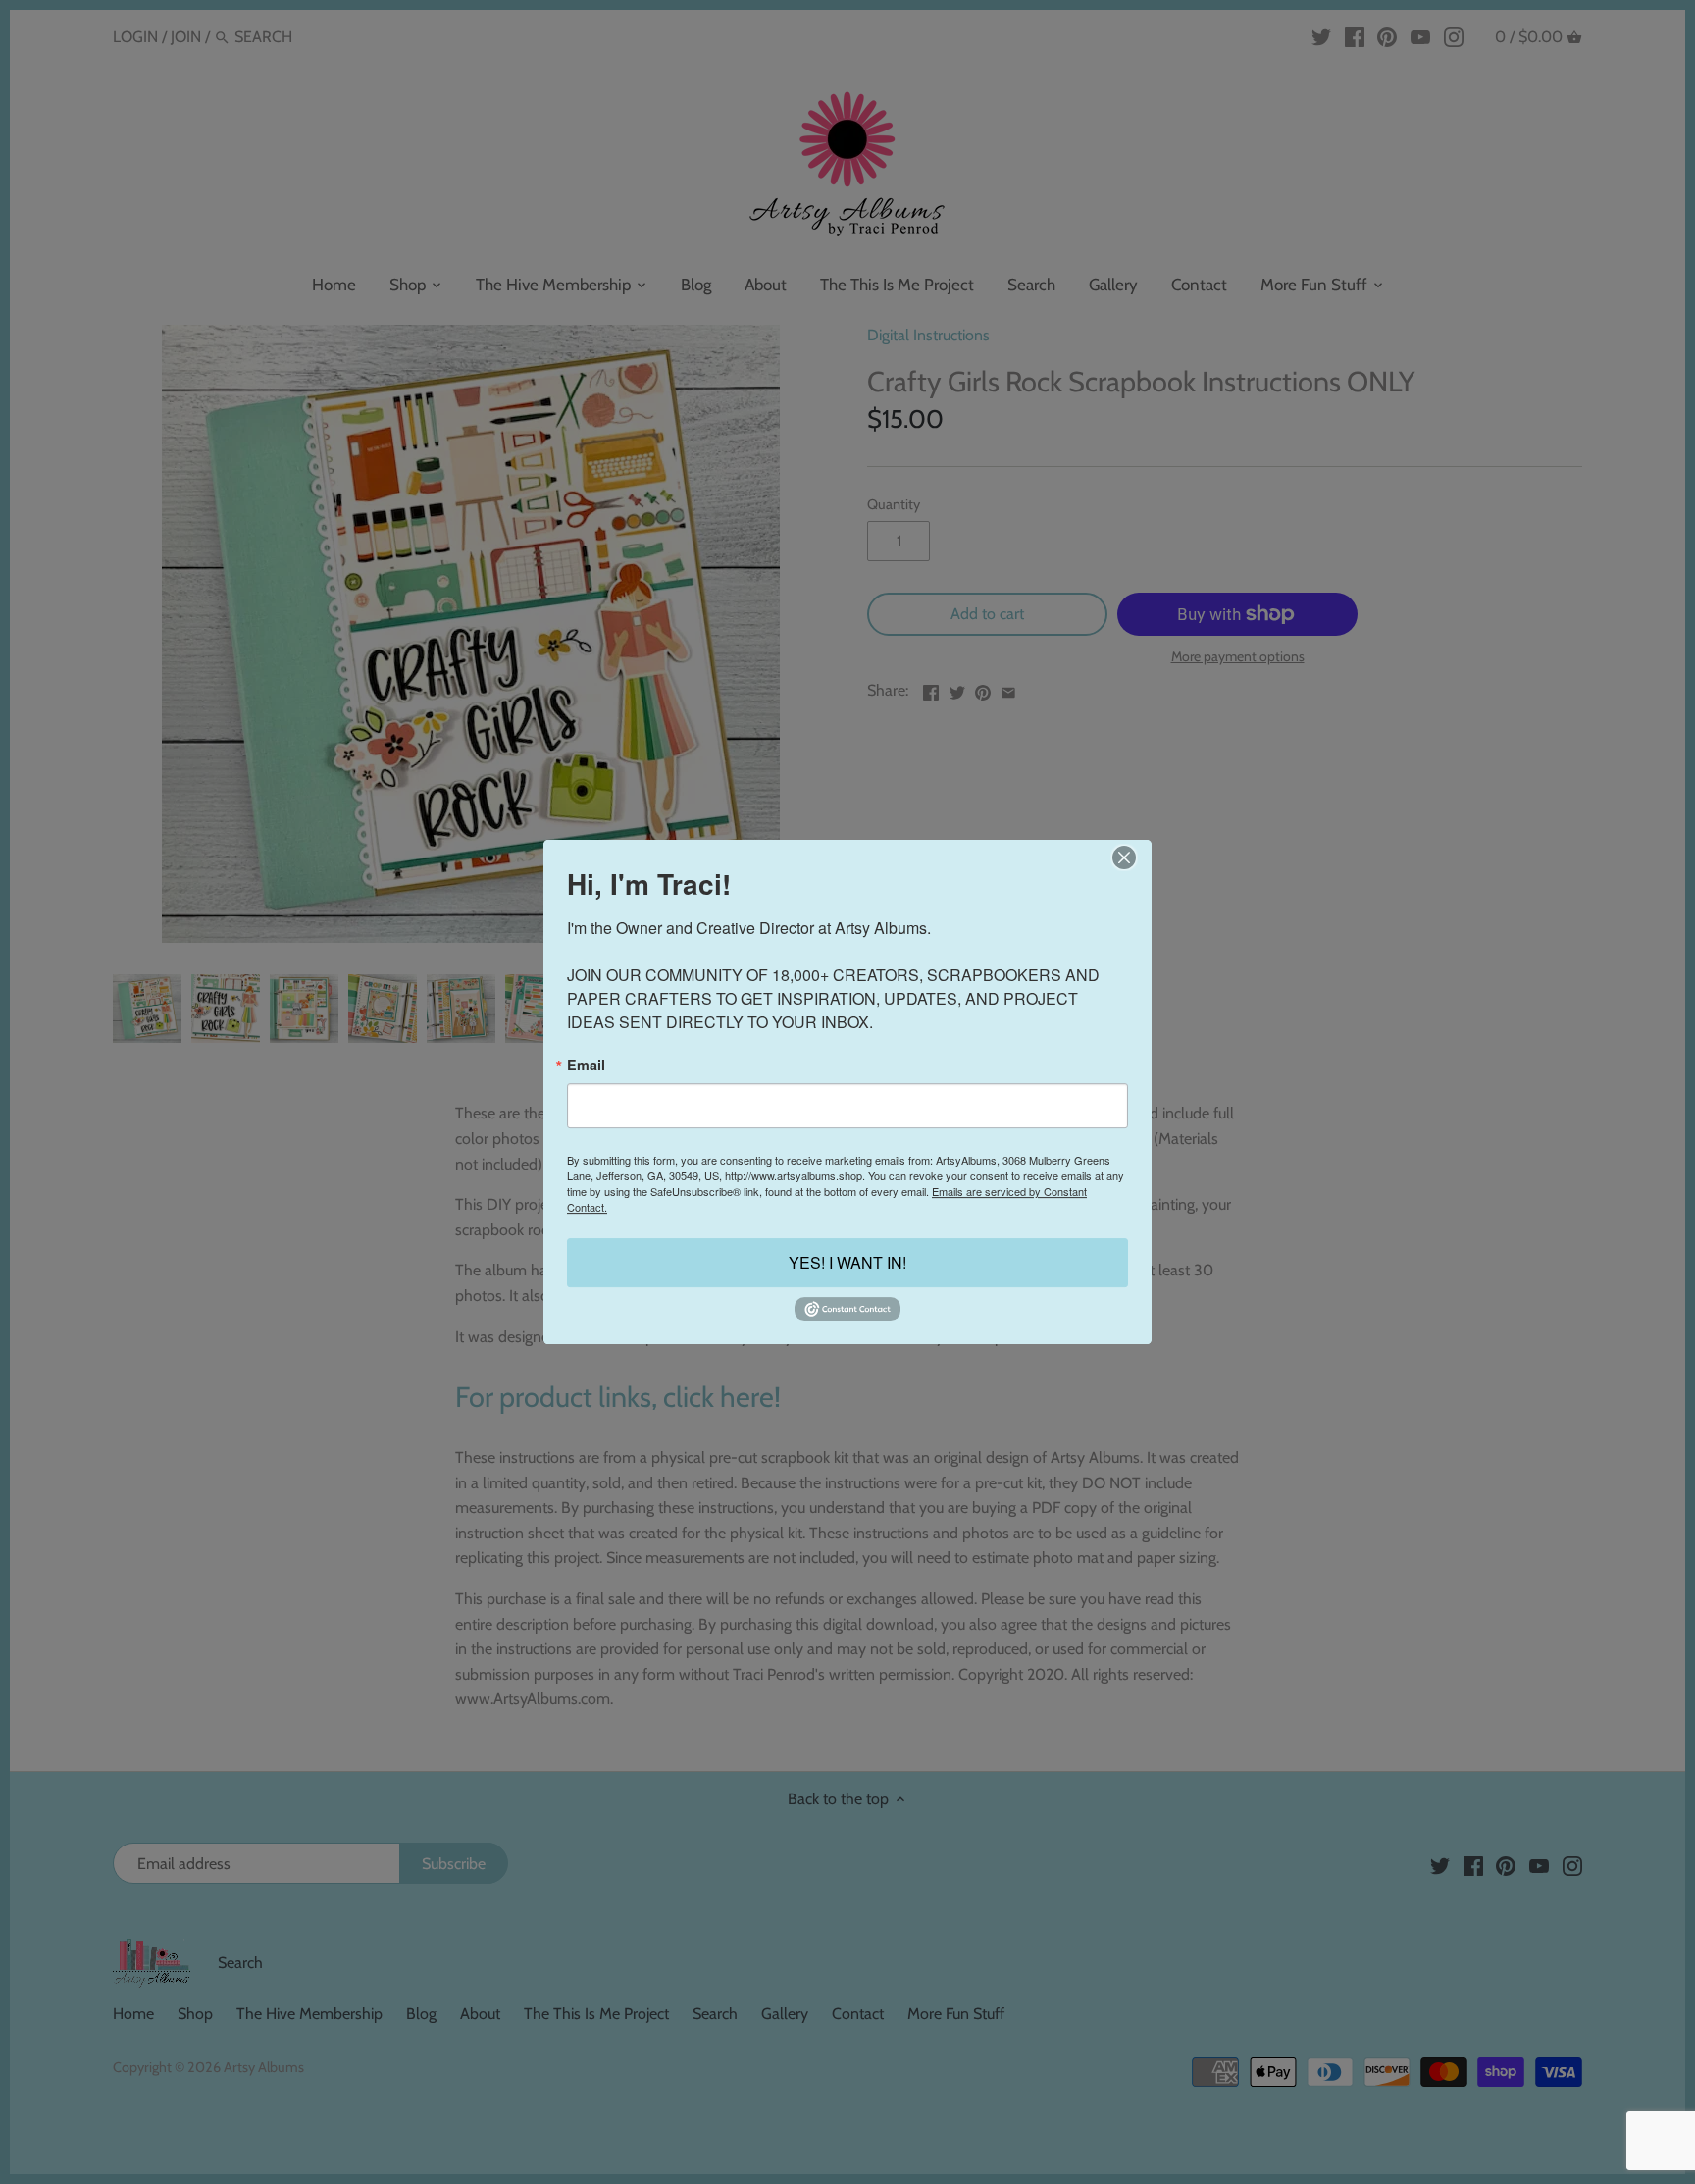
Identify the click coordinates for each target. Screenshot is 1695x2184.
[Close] (1124, 858)
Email (586, 1065)
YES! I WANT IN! (847, 1263)
